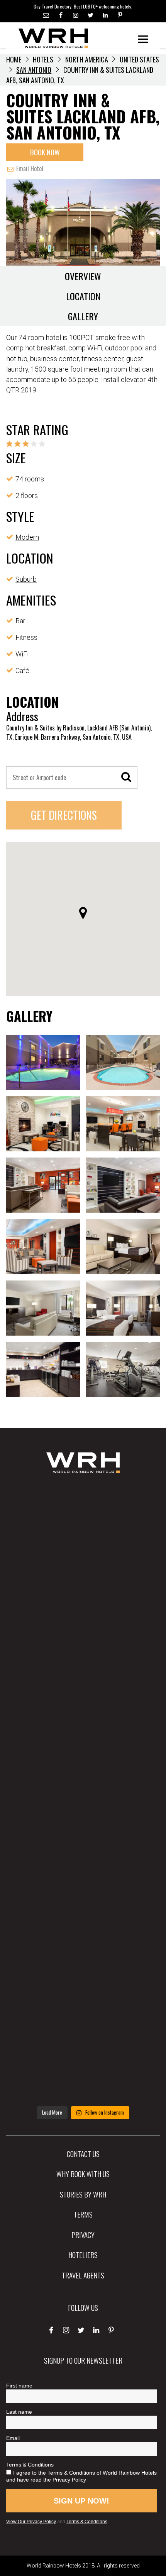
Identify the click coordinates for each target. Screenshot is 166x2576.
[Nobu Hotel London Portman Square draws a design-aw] (83, 1861)
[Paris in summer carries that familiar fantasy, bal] (83, 1930)
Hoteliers (83, 2255)
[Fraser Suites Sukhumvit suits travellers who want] (83, 1518)
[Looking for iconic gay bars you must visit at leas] (83, 1793)
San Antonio (34, 70)
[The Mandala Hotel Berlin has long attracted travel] (83, 1587)
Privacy (83, 2234)
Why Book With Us (83, 2174)
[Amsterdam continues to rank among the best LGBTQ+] (83, 1656)
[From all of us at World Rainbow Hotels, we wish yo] (83, 1999)
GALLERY (83, 316)
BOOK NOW (45, 152)
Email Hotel (29, 168)
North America (87, 59)
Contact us (83, 2154)
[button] (83, 913)
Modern (27, 537)
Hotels (43, 59)
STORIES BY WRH (83, 2194)
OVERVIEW (83, 276)
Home (14, 59)
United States (139, 59)
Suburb (26, 579)
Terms (83, 2214)
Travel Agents (83, 2275)
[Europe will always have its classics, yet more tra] (83, 2067)
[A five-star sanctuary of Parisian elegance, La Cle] (83, 1724)
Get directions (64, 815)
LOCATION (83, 296)
